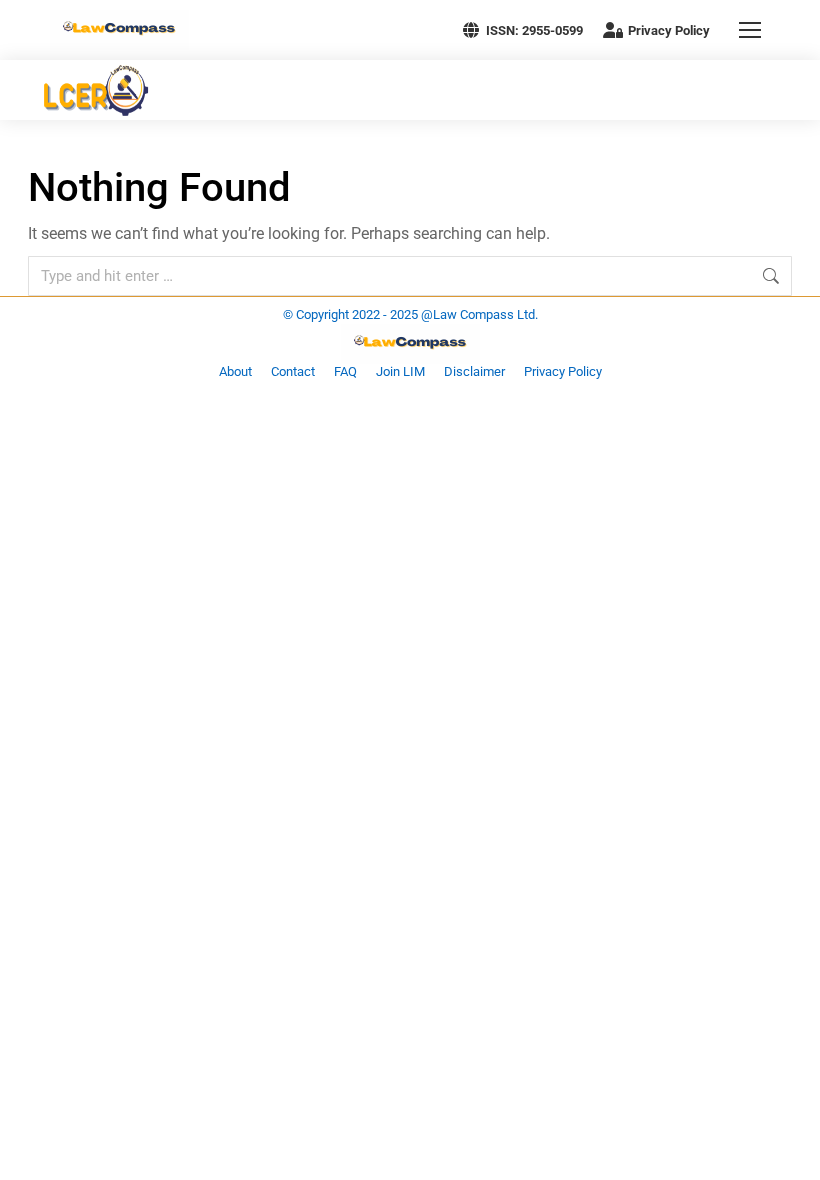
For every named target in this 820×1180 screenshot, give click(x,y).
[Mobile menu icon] (750, 30)
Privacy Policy (669, 30)
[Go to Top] (790, 1150)
